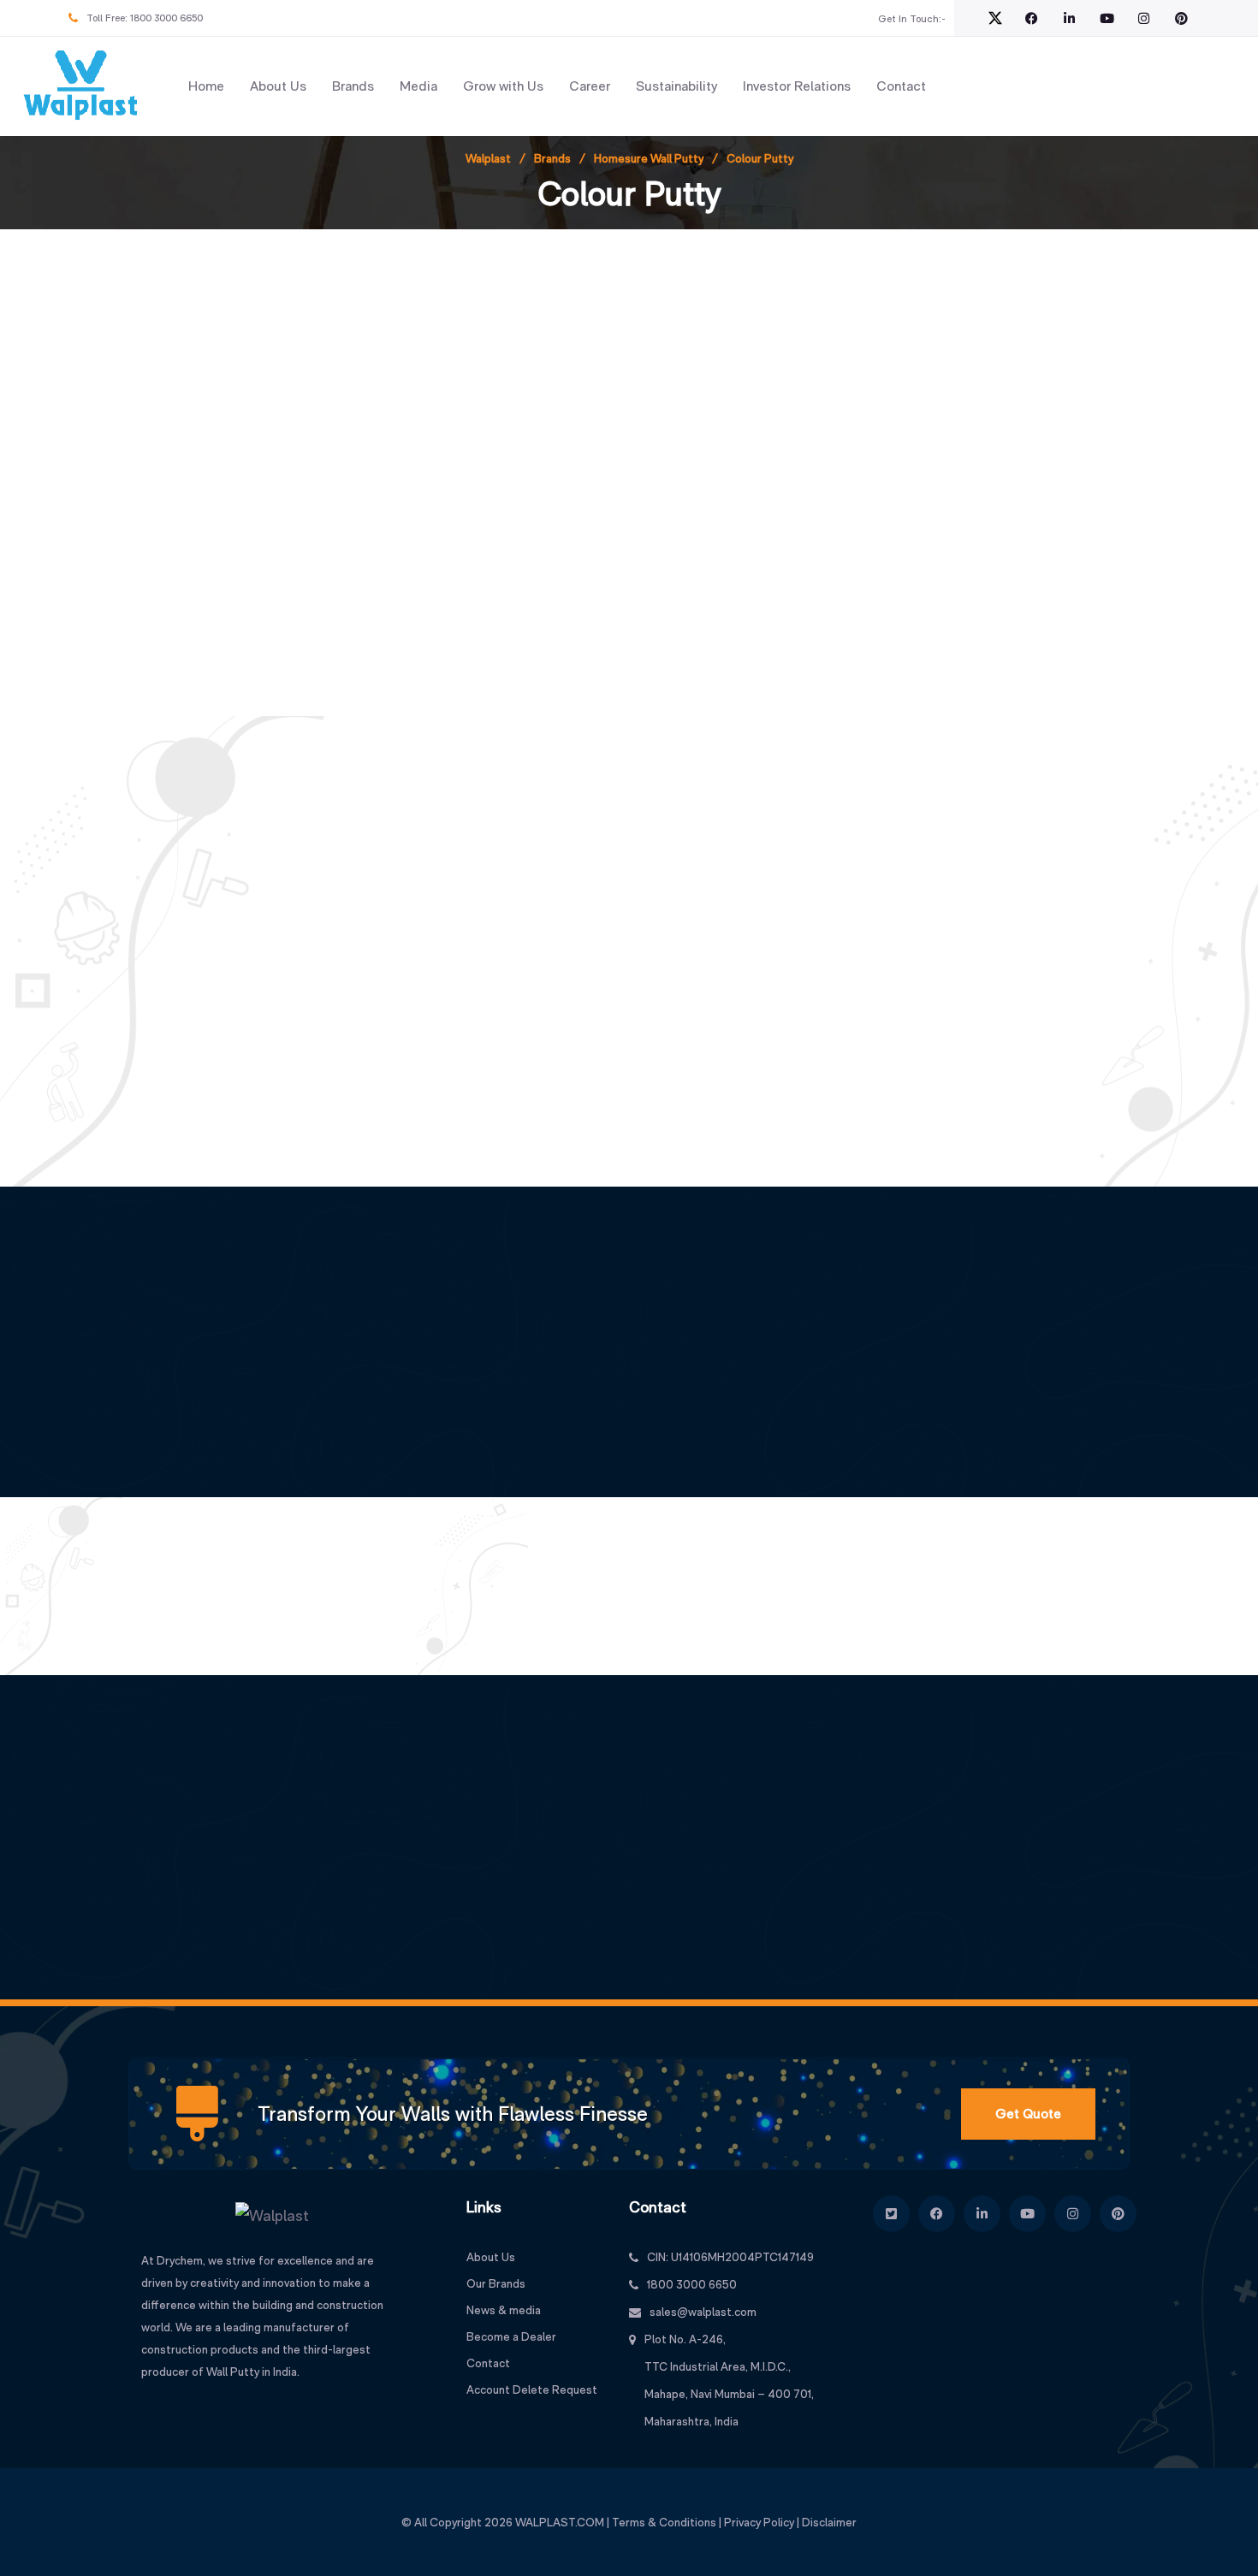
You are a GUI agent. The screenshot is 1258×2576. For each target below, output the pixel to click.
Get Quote (1028, 2114)
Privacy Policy (759, 2522)
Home (206, 86)
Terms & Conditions (664, 2522)
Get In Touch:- (912, 19)
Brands (353, 86)
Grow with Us (503, 86)
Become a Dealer (511, 2336)
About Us (278, 86)
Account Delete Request (532, 2389)
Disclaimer (829, 2522)
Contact (901, 86)
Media (418, 86)
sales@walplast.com (703, 2312)
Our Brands (496, 2283)
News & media (504, 2310)
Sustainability (676, 86)
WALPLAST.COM (560, 2522)
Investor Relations (797, 86)
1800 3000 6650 (166, 18)
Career (590, 86)
